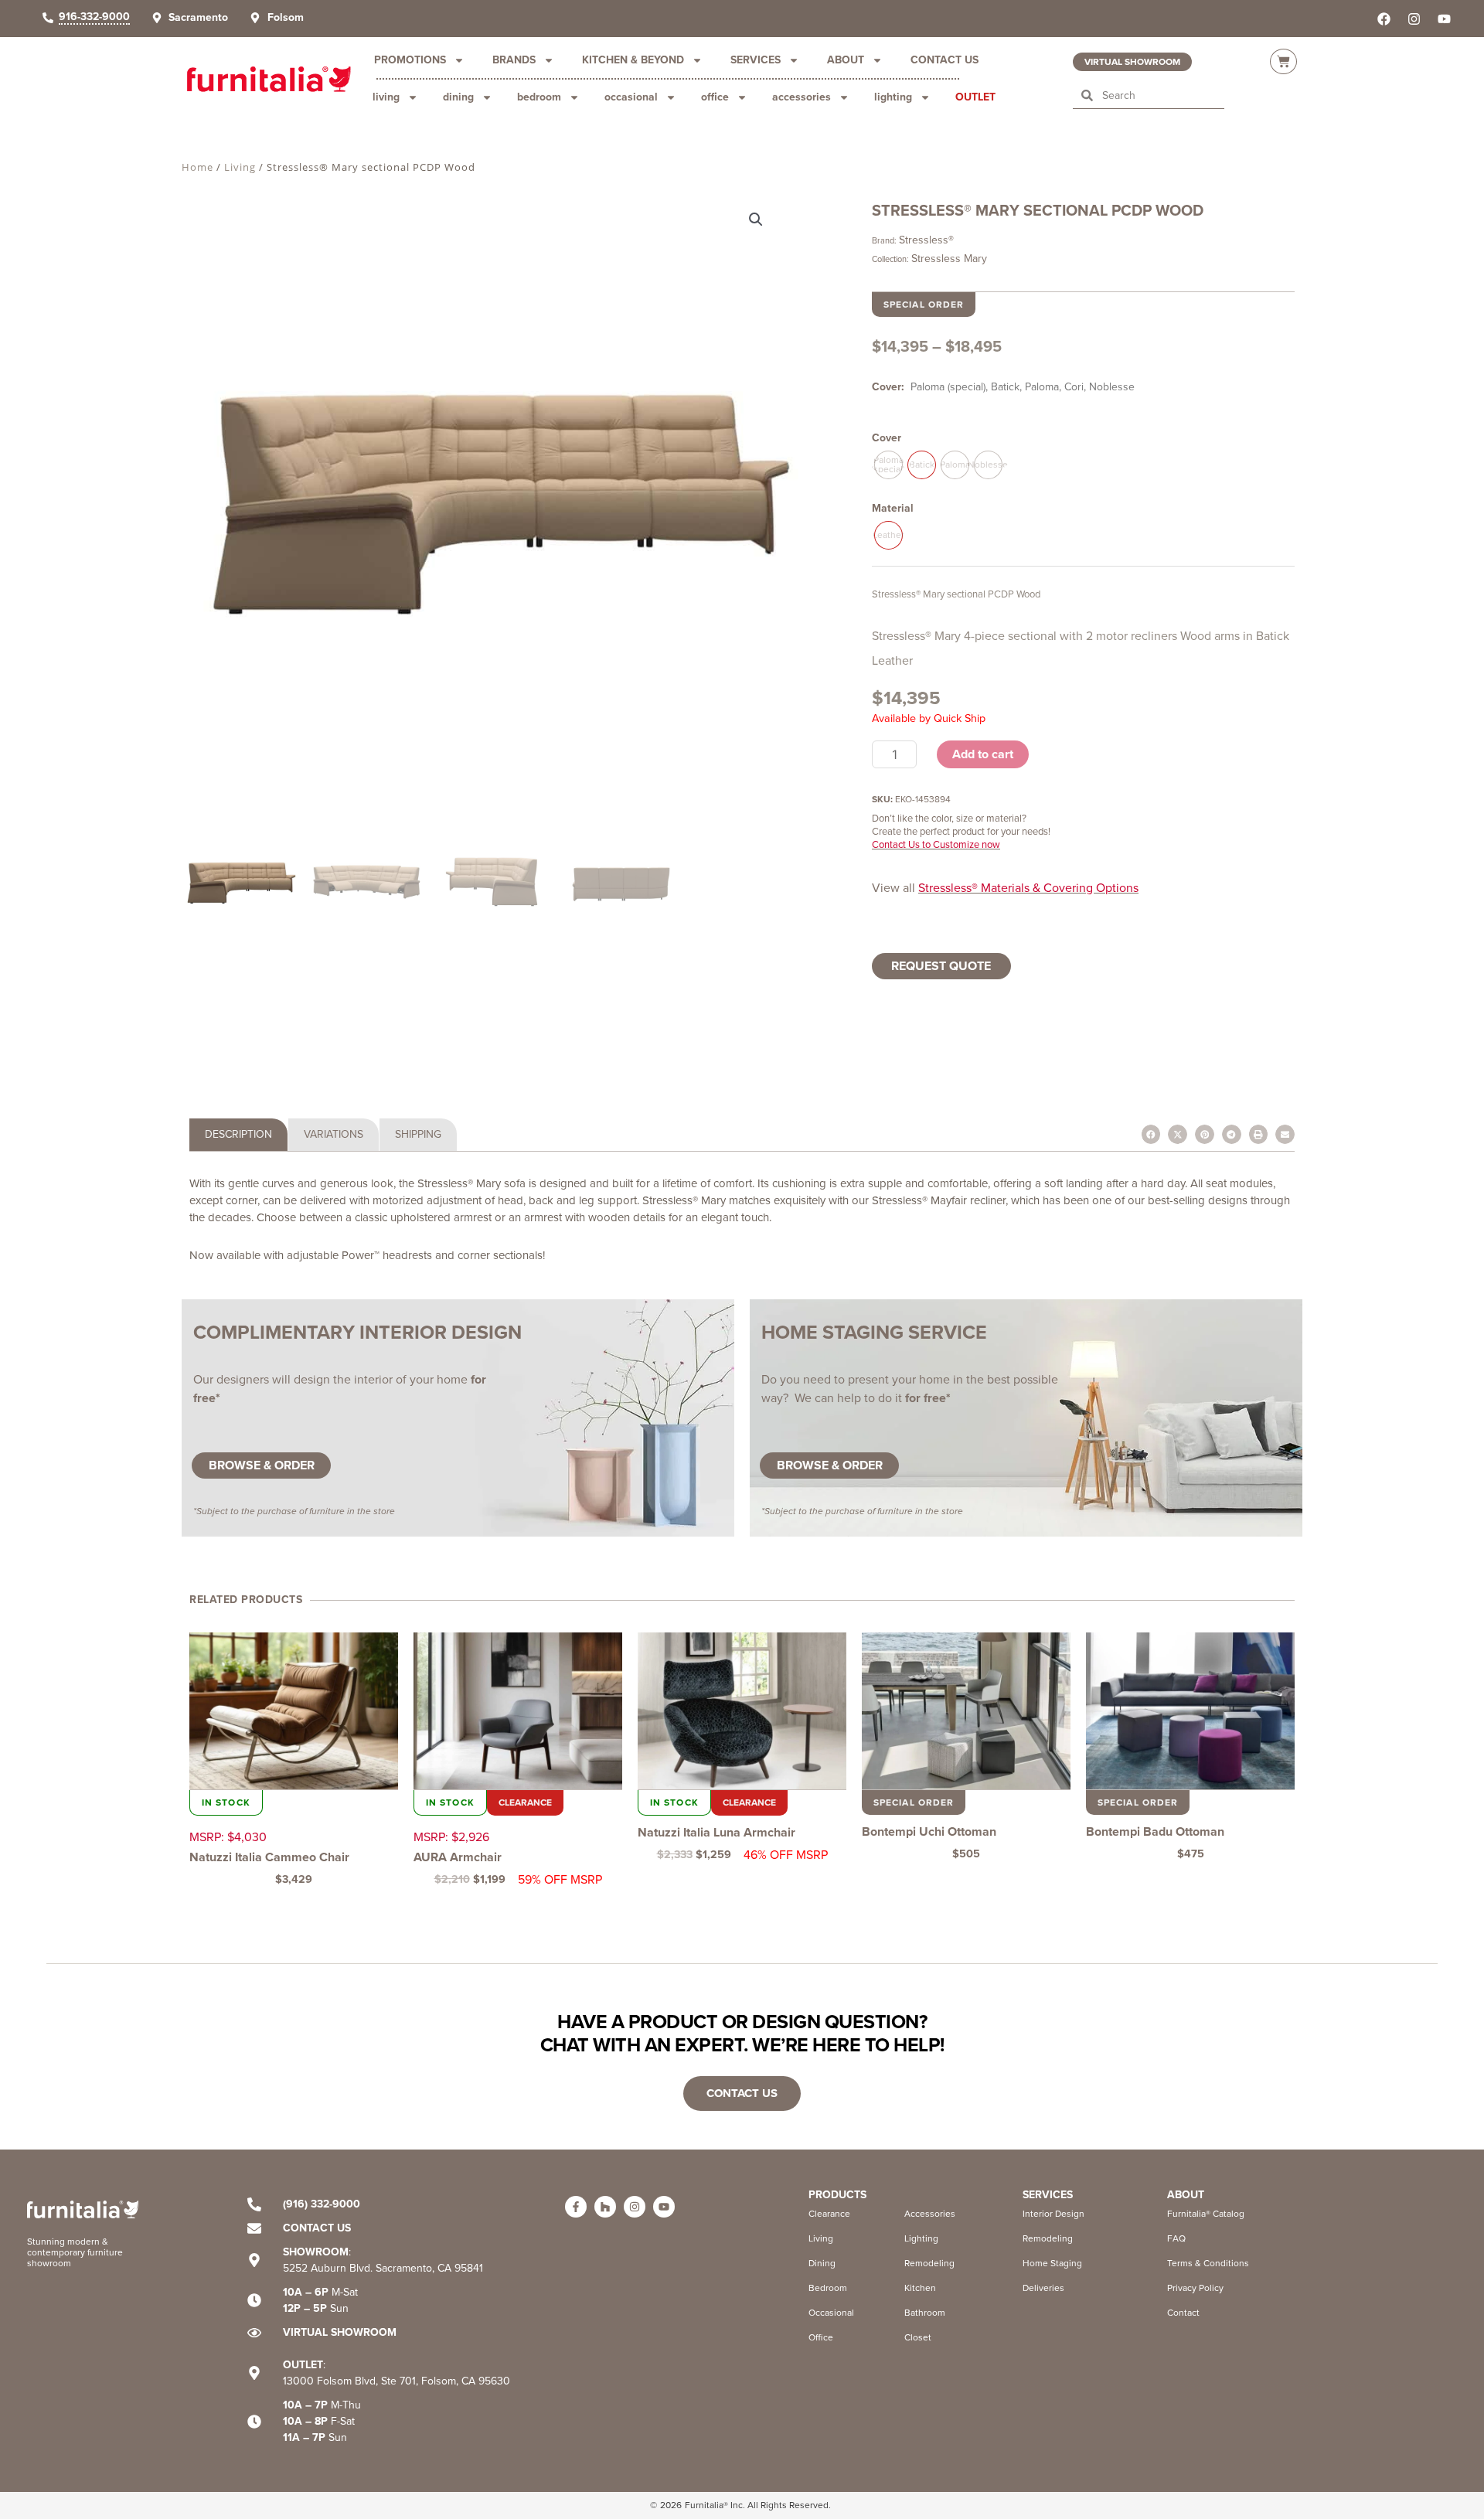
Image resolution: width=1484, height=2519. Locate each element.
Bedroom (539, 97)
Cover (887, 438)
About (846, 60)
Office (715, 97)
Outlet (975, 97)
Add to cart (983, 754)
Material (893, 508)
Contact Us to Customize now (936, 844)
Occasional (631, 97)
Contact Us (945, 60)
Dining (458, 97)
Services (756, 60)
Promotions (410, 60)
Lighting (893, 97)
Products (837, 2195)
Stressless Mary (949, 259)
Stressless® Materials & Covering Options (1028, 888)
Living (386, 97)
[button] (765, 222)
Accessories (802, 97)
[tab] (238, 1135)
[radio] (888, 465)
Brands (514, 60)
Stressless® (926, 240)
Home (197, 167)
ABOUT (1186, 2195)
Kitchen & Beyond (633, 60)
